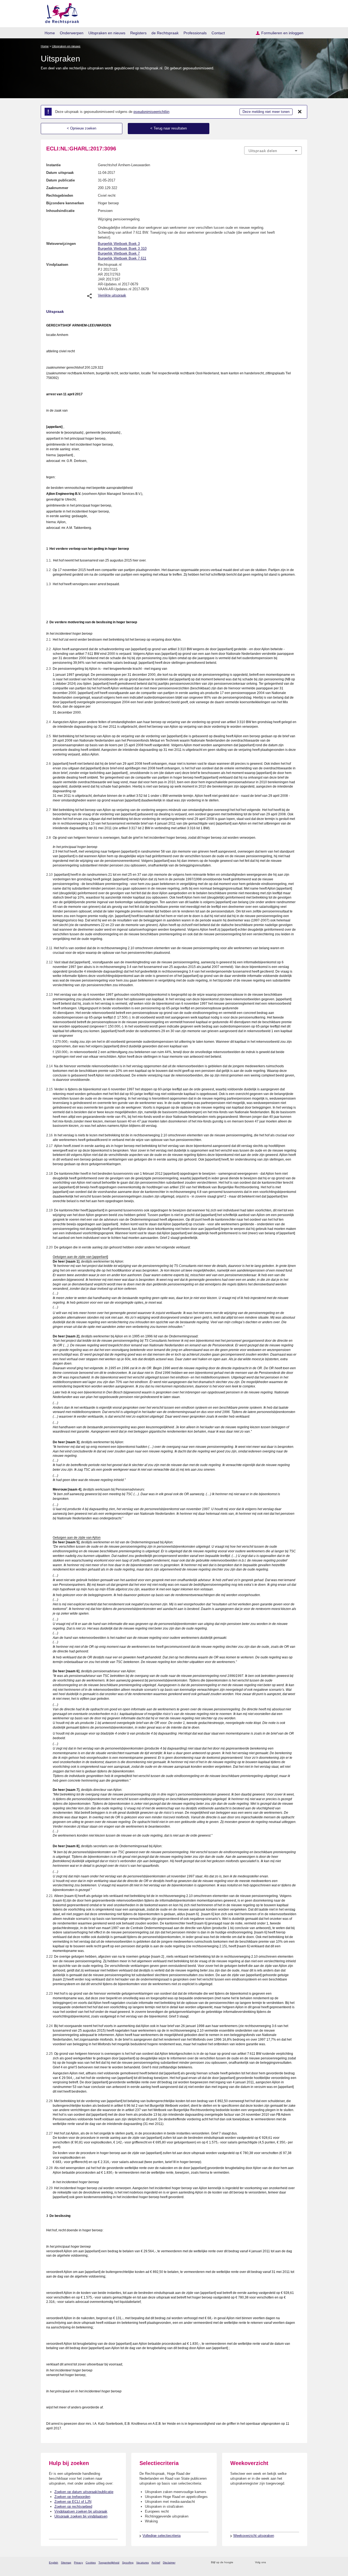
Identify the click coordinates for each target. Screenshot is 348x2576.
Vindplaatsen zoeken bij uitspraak (81, 2511)
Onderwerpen (72, 33)
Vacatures (142, 2563)
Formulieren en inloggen (282, 33)
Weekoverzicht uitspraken (254, 2536)
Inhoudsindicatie (60, 211)
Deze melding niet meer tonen (266, 112)
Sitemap (66, 2563)
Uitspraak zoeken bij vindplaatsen (81, 2516)
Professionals (195, 33)
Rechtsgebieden (60, 195)
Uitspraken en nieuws (107, 33)
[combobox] (273, 150)
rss (238, 2563)
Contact (218, 33)
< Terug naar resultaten (169, 128)
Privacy (78, 2563)
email (245, 2563)
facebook (278, 2563)
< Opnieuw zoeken (82, 128)
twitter (271, 2563)
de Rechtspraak (165, 33)
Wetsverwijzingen (61, 244)
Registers (138, 33)
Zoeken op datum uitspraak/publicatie (84, 2492)
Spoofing (128, 2563)
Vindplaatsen (57, 265)
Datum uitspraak (60, 173)
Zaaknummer (57, 188)
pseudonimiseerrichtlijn (151, 112)
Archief (156, 2563)
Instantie (53, 165)
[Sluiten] (300, 112)
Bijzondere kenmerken (65, 203)
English (54, 2563)
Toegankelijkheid (109, 2563)
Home (50, 33)
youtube (299, 2563)
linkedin (292, 2563)
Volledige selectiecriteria (161, 2536)
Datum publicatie (60, 180)
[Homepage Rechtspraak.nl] (60, 12)
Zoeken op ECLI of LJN (73, 2502)
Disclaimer (169, 2563)
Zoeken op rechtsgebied (73, 2506)
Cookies (91, 2563)
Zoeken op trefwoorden (72, 2497)
